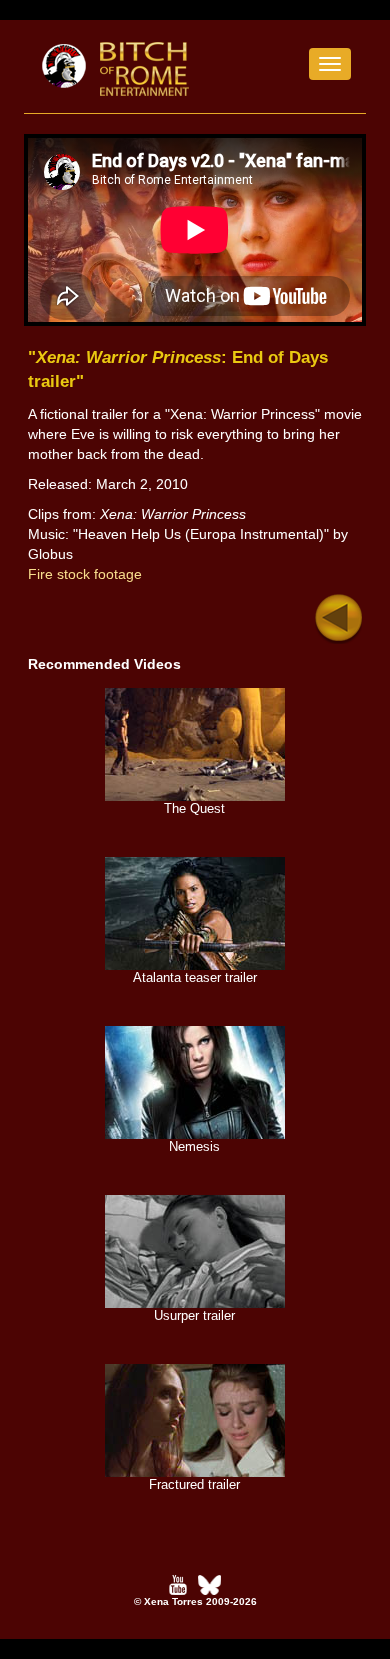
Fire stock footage (85, 574)
